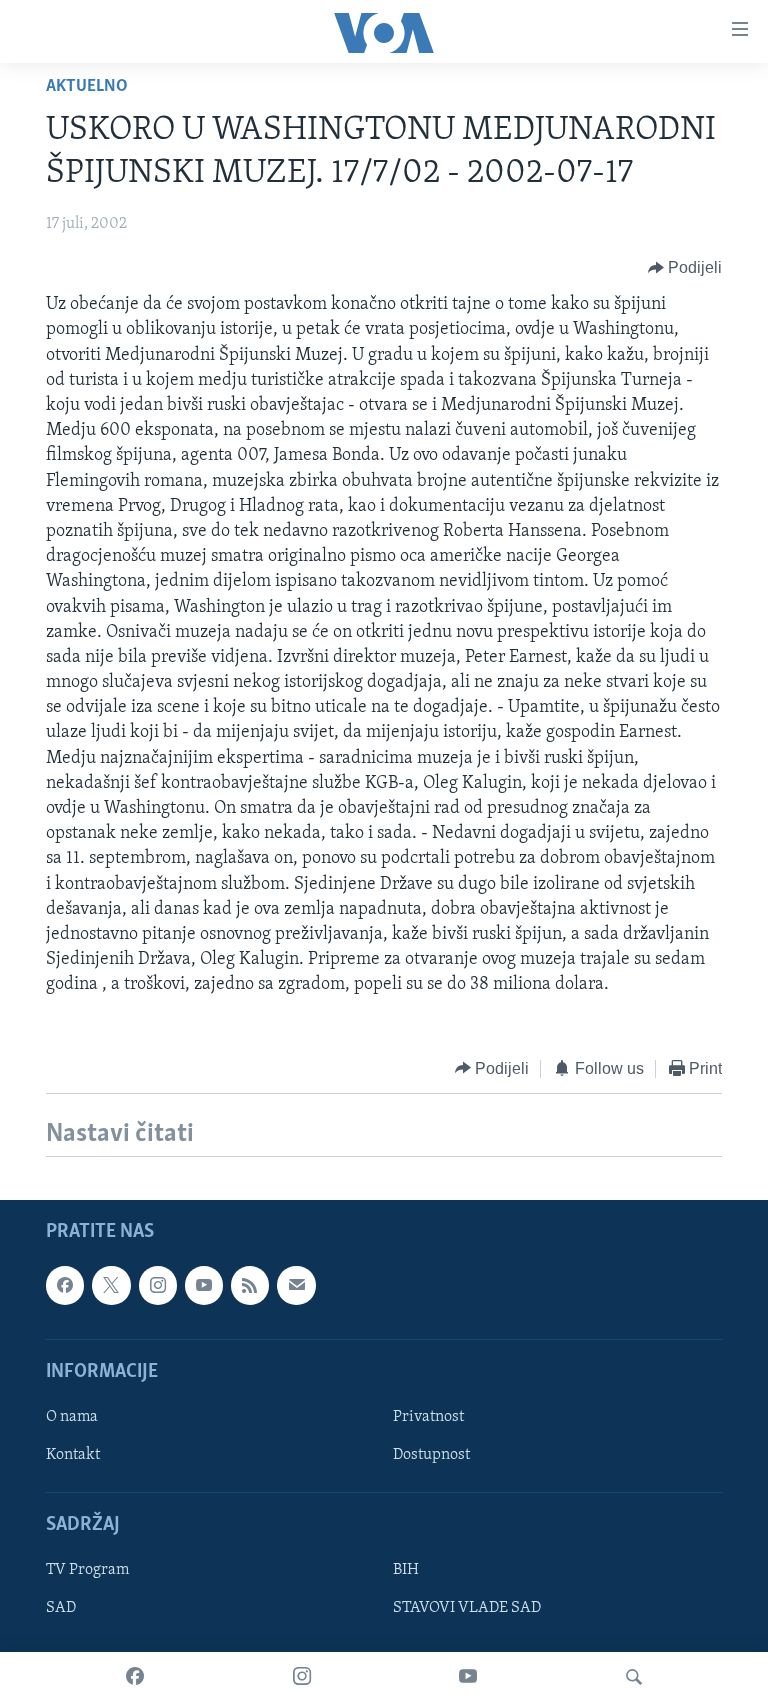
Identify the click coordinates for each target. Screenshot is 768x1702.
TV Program (87, 1570)
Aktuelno (87, 87)
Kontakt (73, 1455)
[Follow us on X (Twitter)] (111, 1285)
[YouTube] (468, 1677)
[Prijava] (296, 1285)
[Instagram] (302, 1677)
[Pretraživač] (634, 1677)
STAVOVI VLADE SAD (467, 1608)
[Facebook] (135, 1677)
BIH (406, 1570)
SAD (61, 1608)
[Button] (685, 268)
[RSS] (250, 1285)
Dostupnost (431, 1455)
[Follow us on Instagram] (158, 1285)
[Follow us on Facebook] (65, 1285)
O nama (72, 1417)
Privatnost (428, 1417)
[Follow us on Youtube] (204, 1285)
